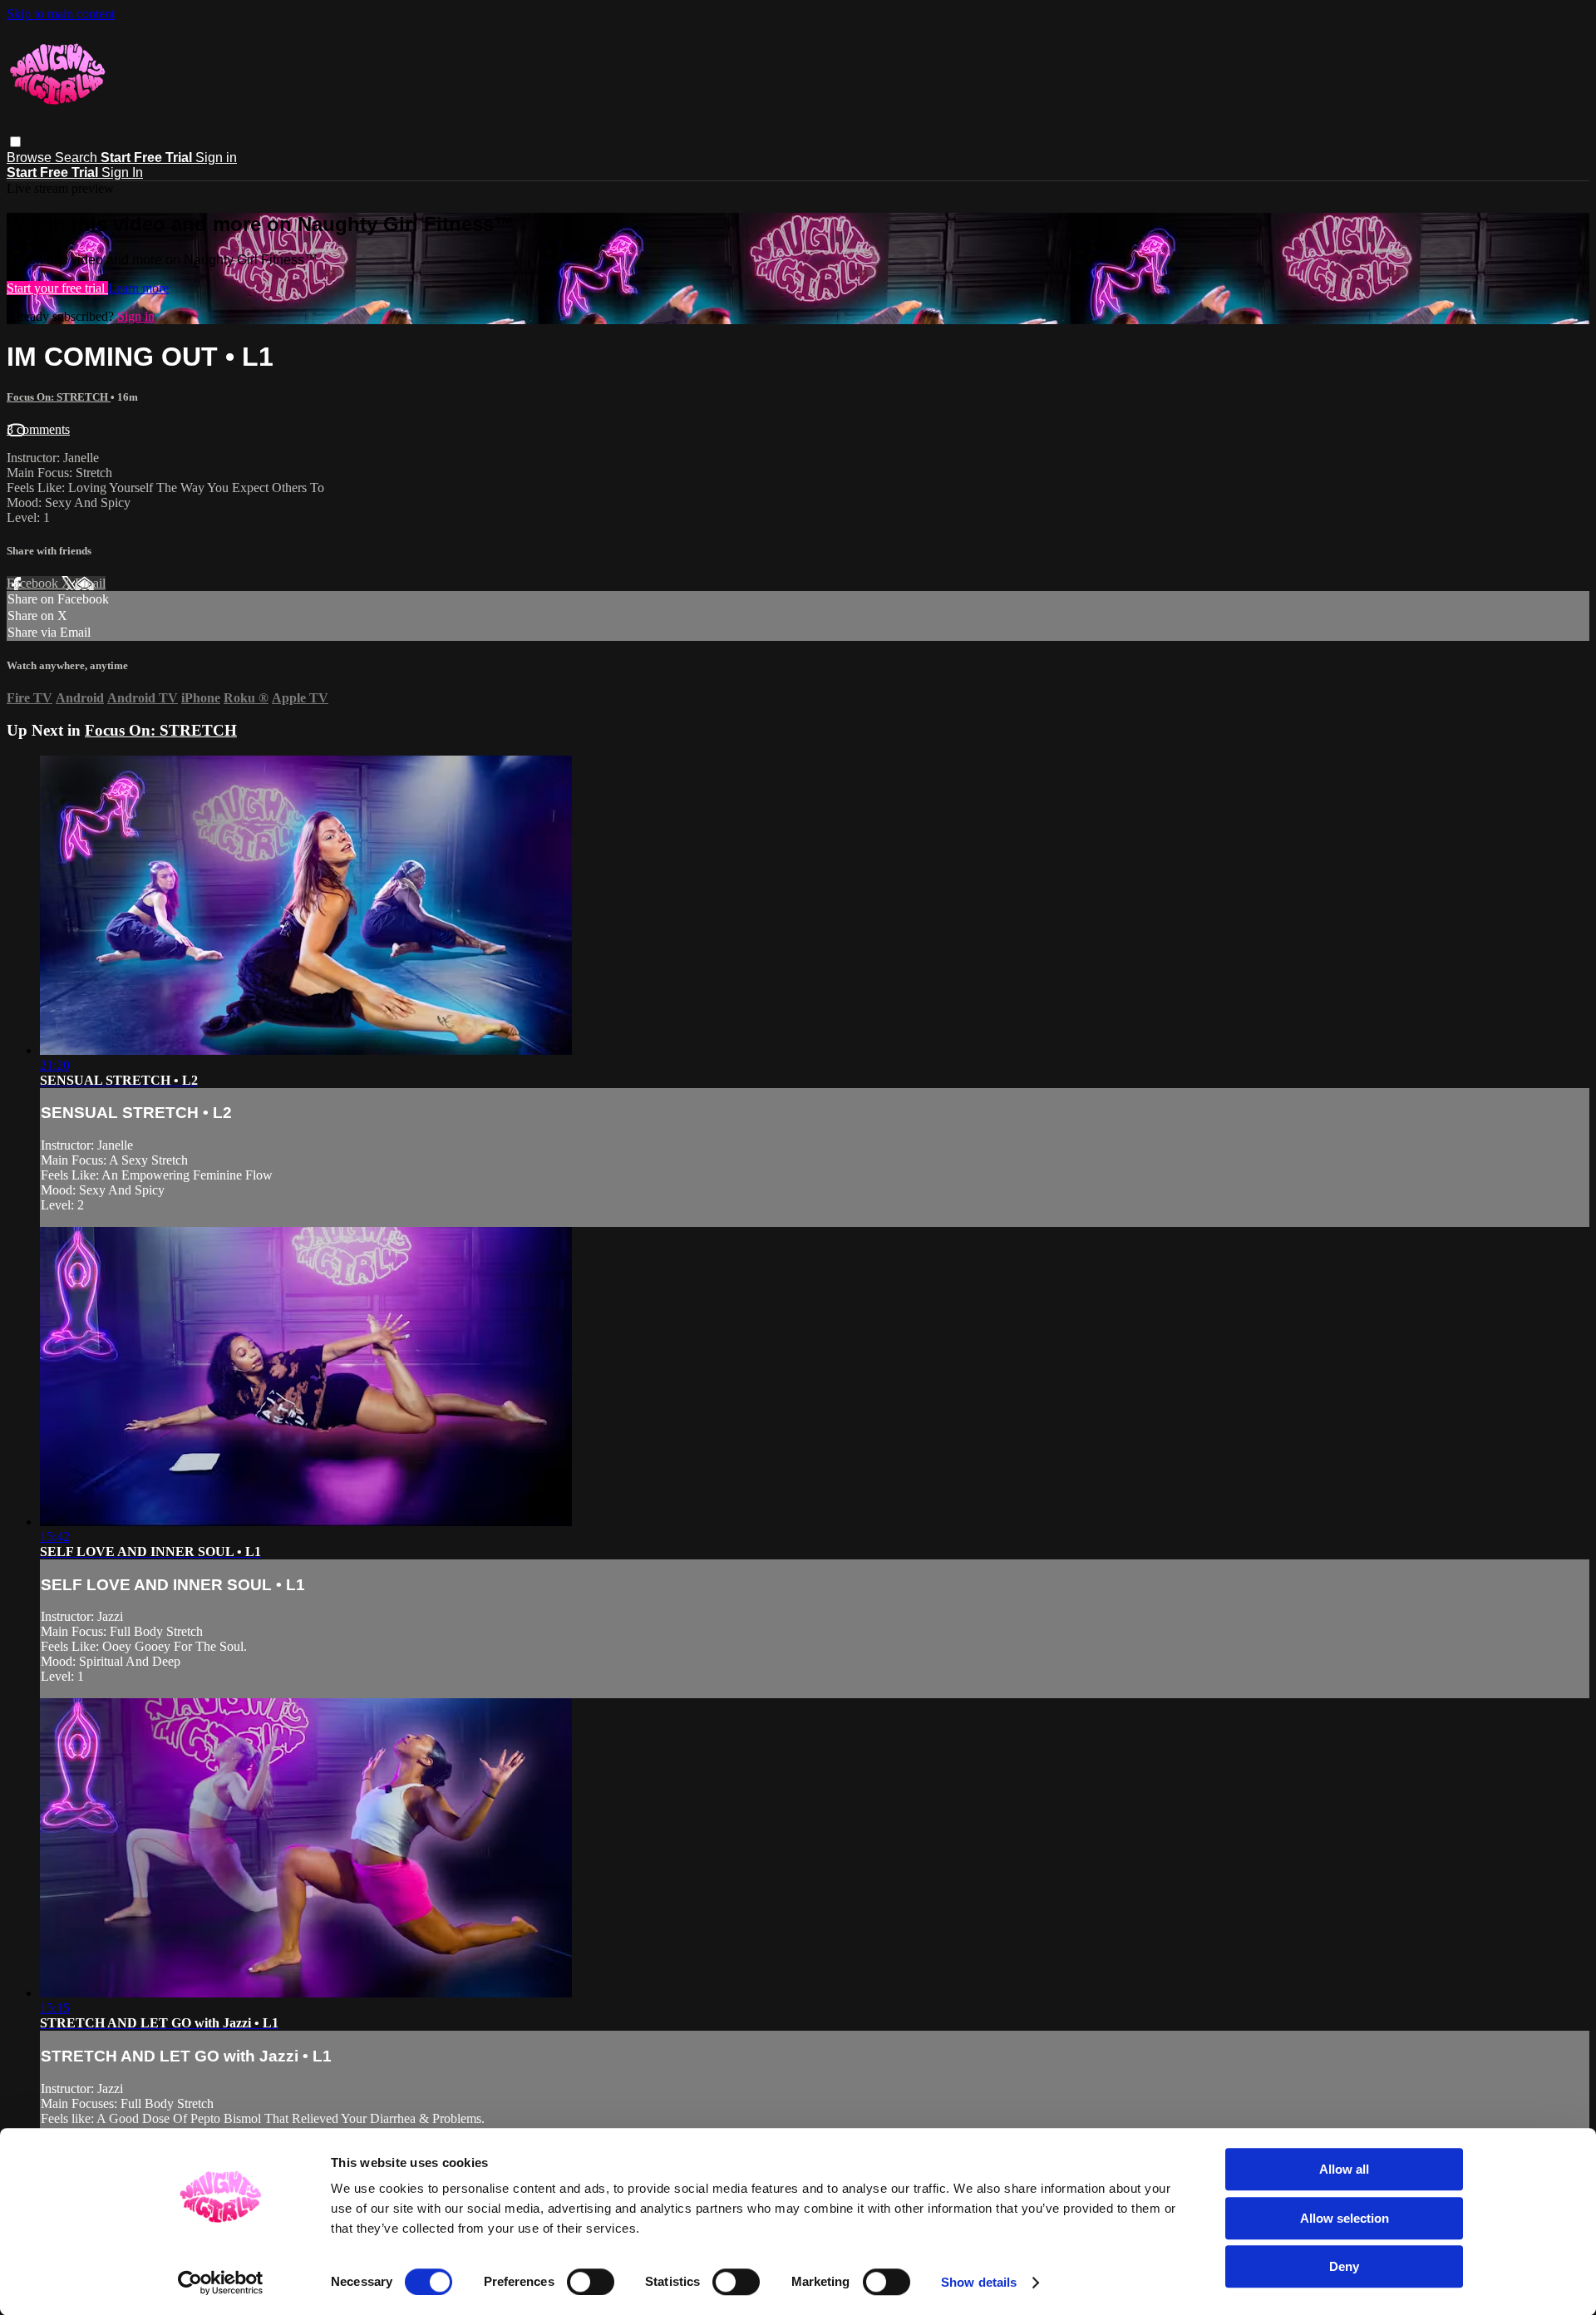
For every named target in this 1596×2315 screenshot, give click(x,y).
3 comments (38, 429)
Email (90, 583)
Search (78, 158)
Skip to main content (61, 14)
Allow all (1344, 2169)
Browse (31, 158)
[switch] (591, 2282)
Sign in (216, 158)
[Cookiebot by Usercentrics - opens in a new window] (221, 2283)
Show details (979, 2282)
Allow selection (1345, 2218)
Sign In (122, 172)
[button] (15, 142)
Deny (1344, 2266)
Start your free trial (57, 288)
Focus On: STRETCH (59, 397)
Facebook (34, 583)
